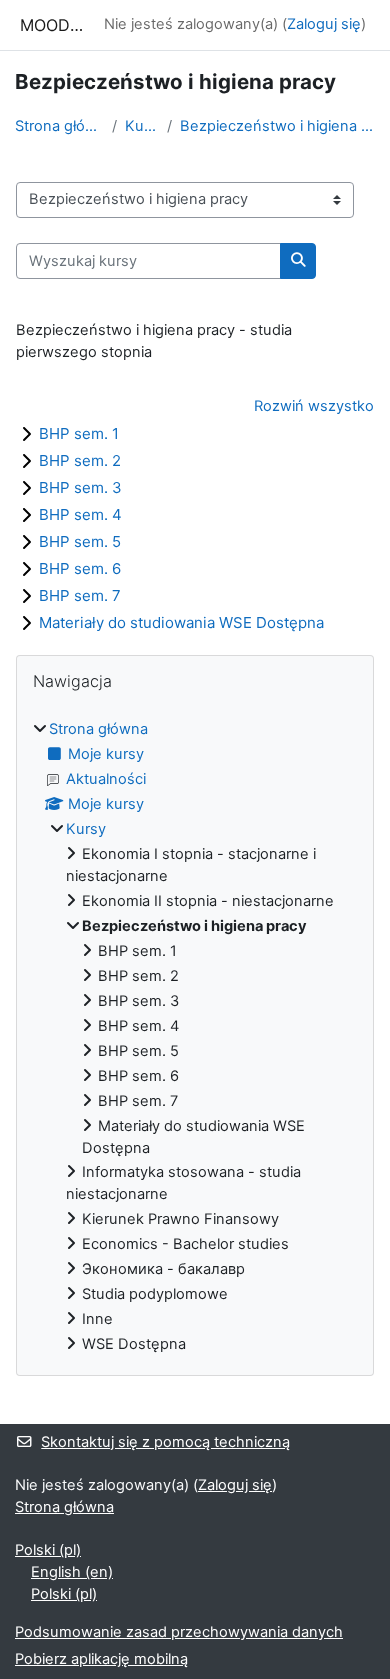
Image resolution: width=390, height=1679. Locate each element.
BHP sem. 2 (80, 460)
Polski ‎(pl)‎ (48, 1550)
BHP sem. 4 (80, 514)
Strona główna (59, 126)
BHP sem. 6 (80, 568)
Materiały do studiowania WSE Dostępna (181, 622)
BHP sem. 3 (80, 487)
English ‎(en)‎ (72, 1572)
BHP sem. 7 (80, 595)
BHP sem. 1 (79, 433)
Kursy (142, 126)
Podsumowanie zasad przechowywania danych (179, 1632)
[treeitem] (195, 1037)
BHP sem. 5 (80, 541)
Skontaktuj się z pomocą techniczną (165, 1442)
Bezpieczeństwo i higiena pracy (277, 126)
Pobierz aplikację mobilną (101, 1659)
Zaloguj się (324, 24)
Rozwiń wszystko (314, 406)
